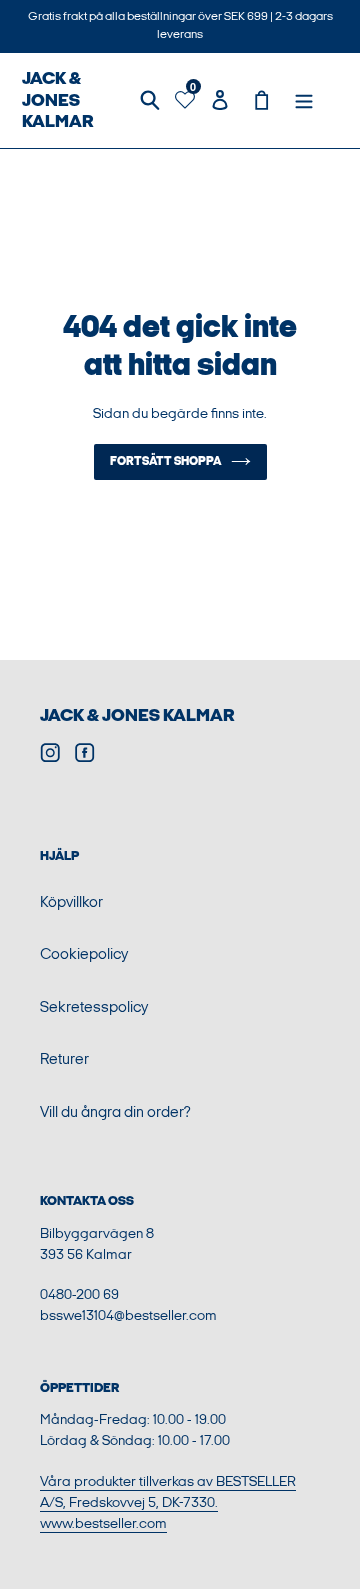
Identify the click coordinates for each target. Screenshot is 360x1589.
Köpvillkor (71, 902)
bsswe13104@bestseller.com (128, 1315)
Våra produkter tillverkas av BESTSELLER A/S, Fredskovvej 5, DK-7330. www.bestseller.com (168, 1502)
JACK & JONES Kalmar (58, 100)
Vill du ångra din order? (115, 1112)
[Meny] (304, 100)
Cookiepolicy (84, 954)
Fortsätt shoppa (165, 461)
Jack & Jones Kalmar (137, 715)
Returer (64, 1059)
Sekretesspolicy (94, 1007)
